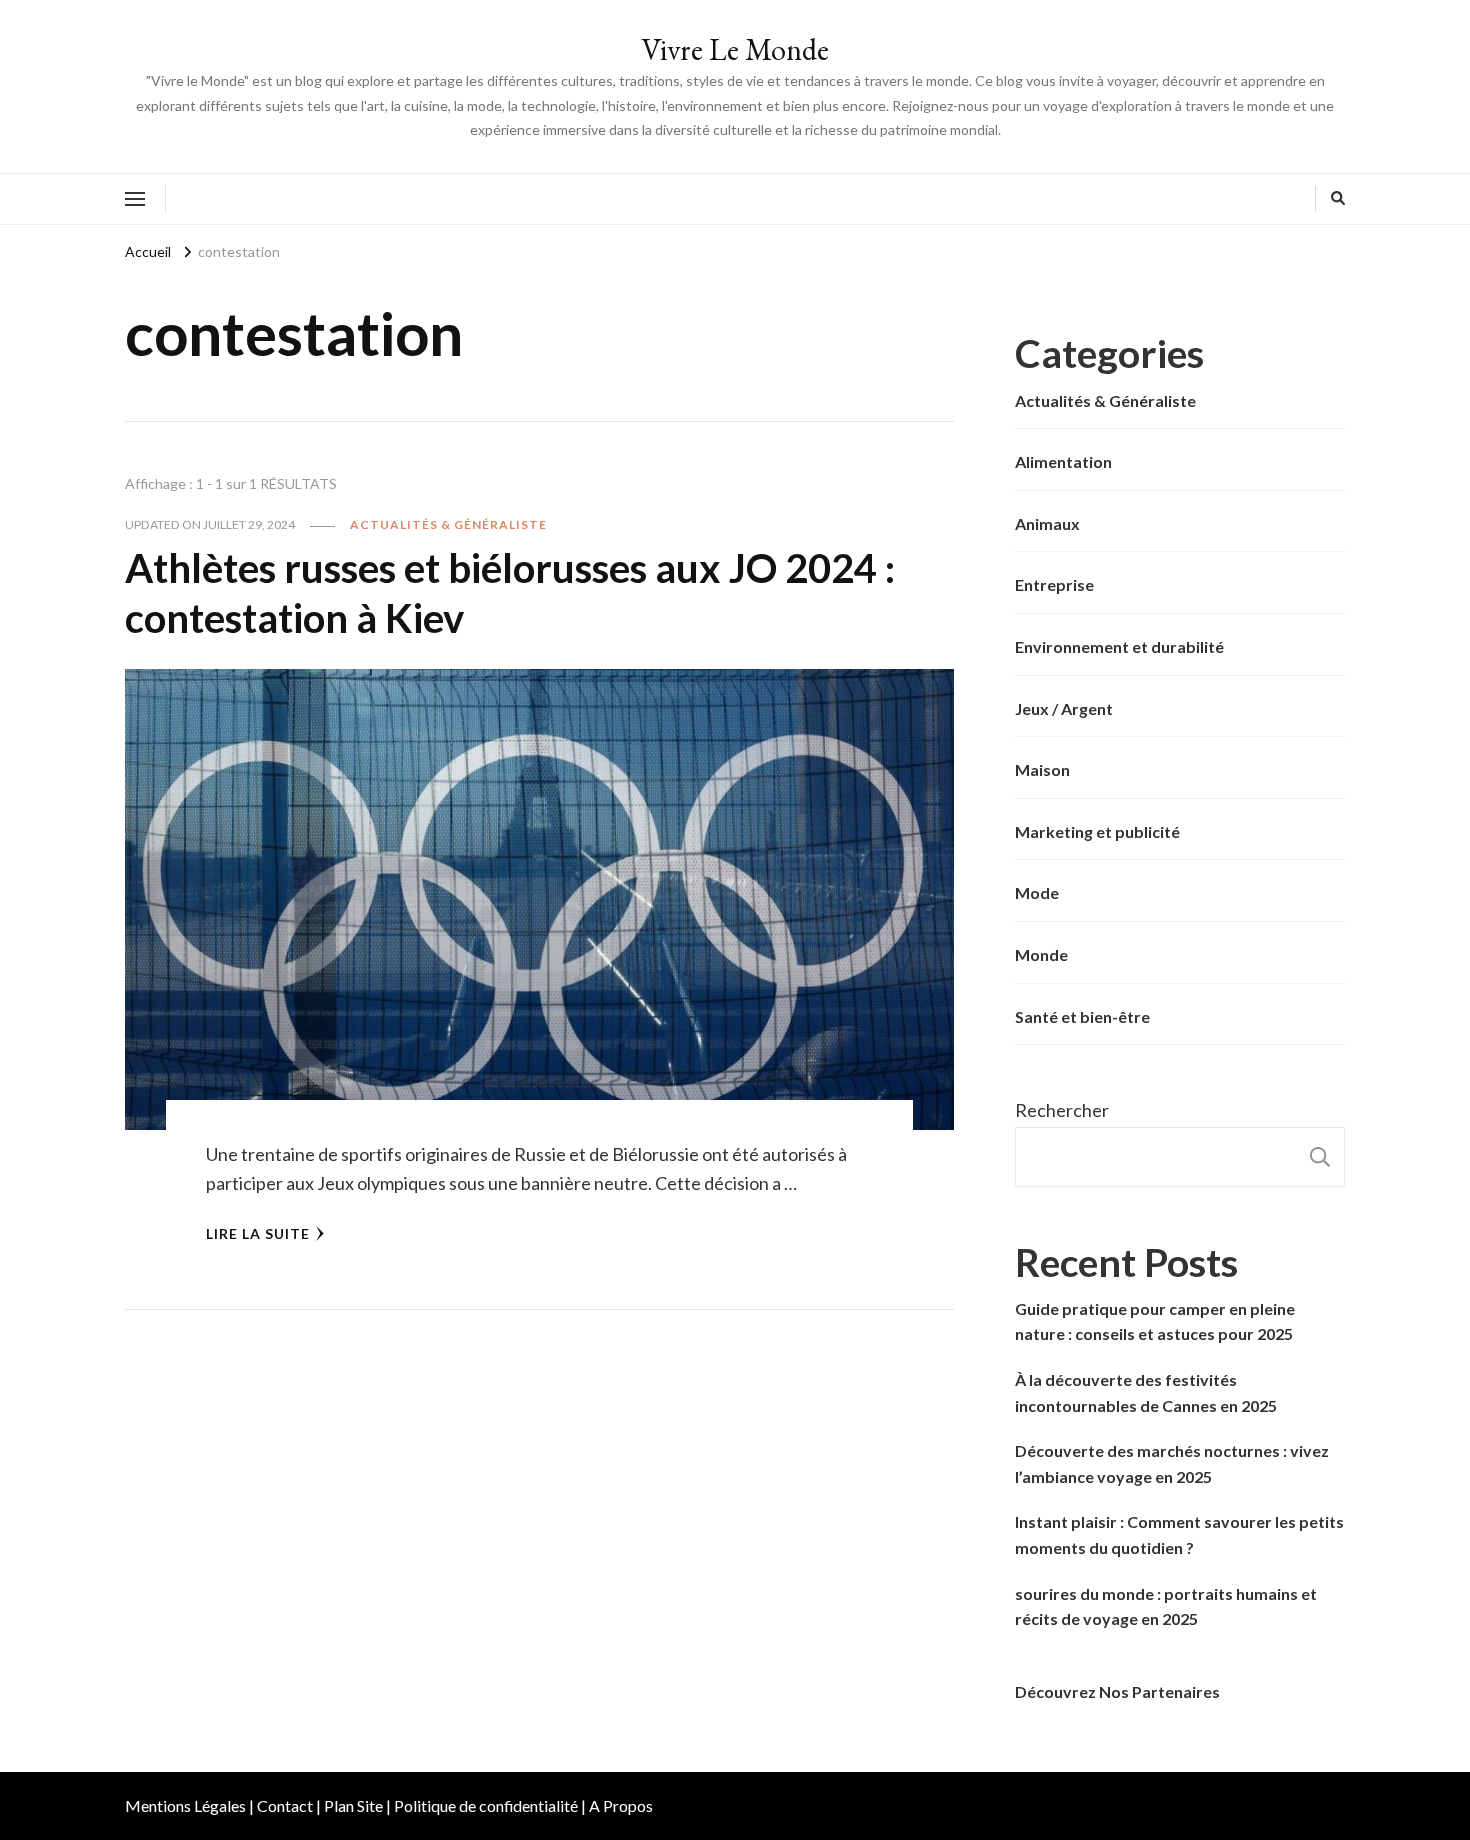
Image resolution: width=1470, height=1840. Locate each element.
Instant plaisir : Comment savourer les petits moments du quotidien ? (1179, 1534)
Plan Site (353, 1805)
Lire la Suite (258, 1233)
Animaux (1047, 523)
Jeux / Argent (1064, 708)
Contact (285, 1805)
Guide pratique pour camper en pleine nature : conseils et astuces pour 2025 (1155, 1321)
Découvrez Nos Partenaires (1117, 1691)
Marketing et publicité (1097, 831)
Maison (1042, 769)
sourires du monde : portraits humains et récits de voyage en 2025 (1166, 1606)
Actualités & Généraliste (448, 524)
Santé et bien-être (1082, 1016)
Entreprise (1054, 584)
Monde (1041, 954)
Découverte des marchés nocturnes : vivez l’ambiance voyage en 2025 (1172, 1463)
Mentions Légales (185, 1805)
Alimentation (1063, 461)
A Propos (621, 1805)
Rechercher (1062, 1110)
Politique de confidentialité (486, 1805)
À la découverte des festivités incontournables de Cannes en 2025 (1146, 1392)
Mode (1037, 892)
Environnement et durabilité (1119, 646)
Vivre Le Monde (735, 49)
